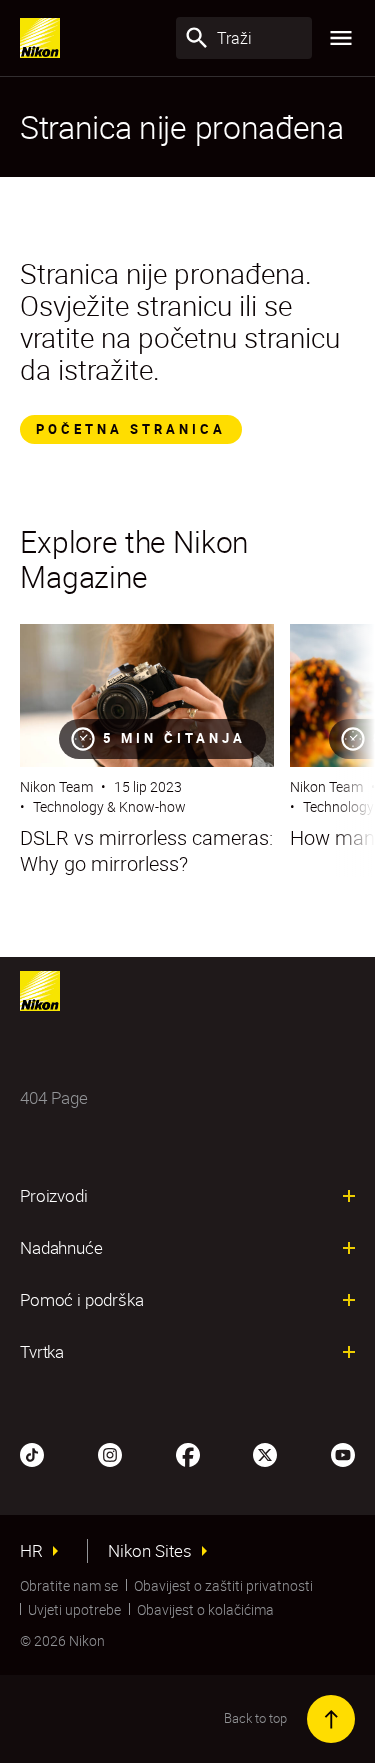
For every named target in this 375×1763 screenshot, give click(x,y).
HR (31, 1551)
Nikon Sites (150, 1551)
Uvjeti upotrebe (74, 1609)
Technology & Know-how (109, 806)
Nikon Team (56, 786)
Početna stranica (131, 429)
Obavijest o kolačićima (205, 1609)
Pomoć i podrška (82, 1300)
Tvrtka (42, 1352)
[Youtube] (343, 1453)
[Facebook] (188, 1453)
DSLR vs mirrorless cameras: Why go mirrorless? (146, 851)
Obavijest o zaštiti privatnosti (223, 1585)
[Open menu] (341, 38)
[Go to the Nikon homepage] (40, 38)
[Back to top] (331, 1719)
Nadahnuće (61, 1248)
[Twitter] (265, 1453)
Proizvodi (54, 1196)
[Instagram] (110, 1453)
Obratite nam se (69, 1585)
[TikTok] (32, 1453)
